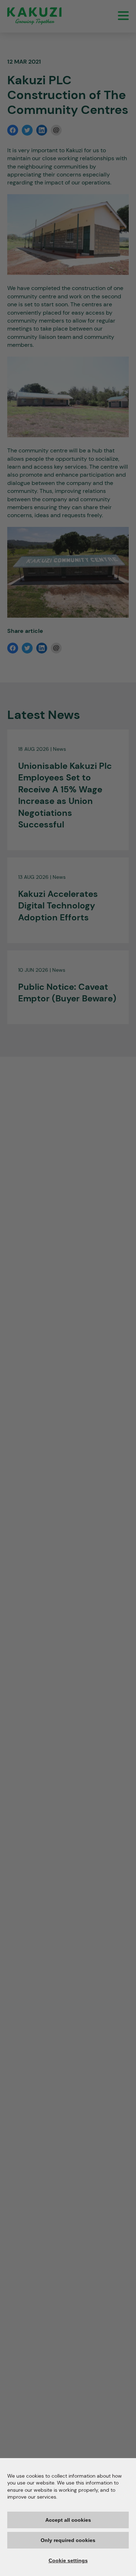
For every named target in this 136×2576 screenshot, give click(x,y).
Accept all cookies (68, 2520)
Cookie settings (68, 2560)
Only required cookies (68, 2540)
